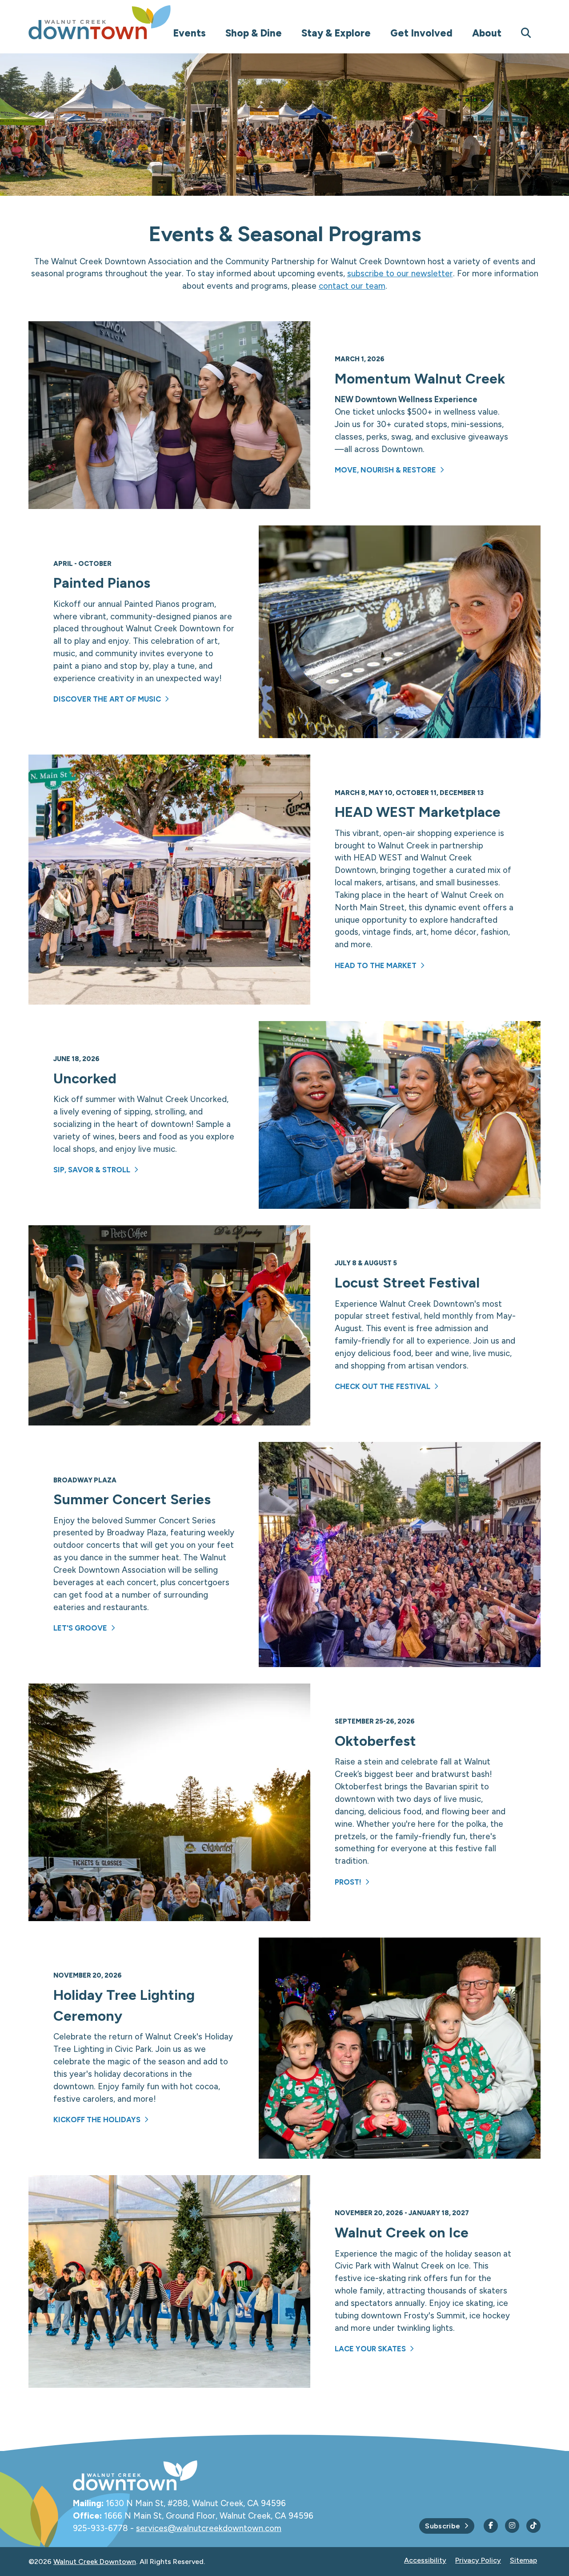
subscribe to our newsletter (400, 273)
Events (189, 33)
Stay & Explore (336, 33)
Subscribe (443, 2526)
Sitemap (523, 2560)
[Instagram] (512, 2526)
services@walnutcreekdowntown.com (209, 2528)
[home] (117, 22)
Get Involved (421, 33)
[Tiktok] (533, 2526)
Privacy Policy (478, 2560)
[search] (526, 34)
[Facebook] (491, 2526)
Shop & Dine (254, 33)
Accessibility (425, 2560)
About (487, 33)
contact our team (352, 286)
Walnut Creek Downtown (95, 2562)
